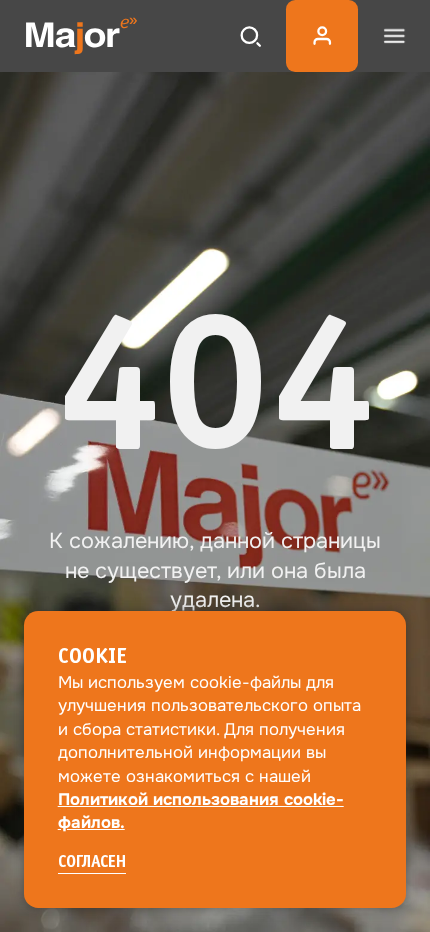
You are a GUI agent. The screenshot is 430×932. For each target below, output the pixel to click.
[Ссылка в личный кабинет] (322, 36)
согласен (92, 863)
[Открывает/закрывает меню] (394, 36)
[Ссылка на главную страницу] (81, 36)
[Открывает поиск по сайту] (250, 36)
